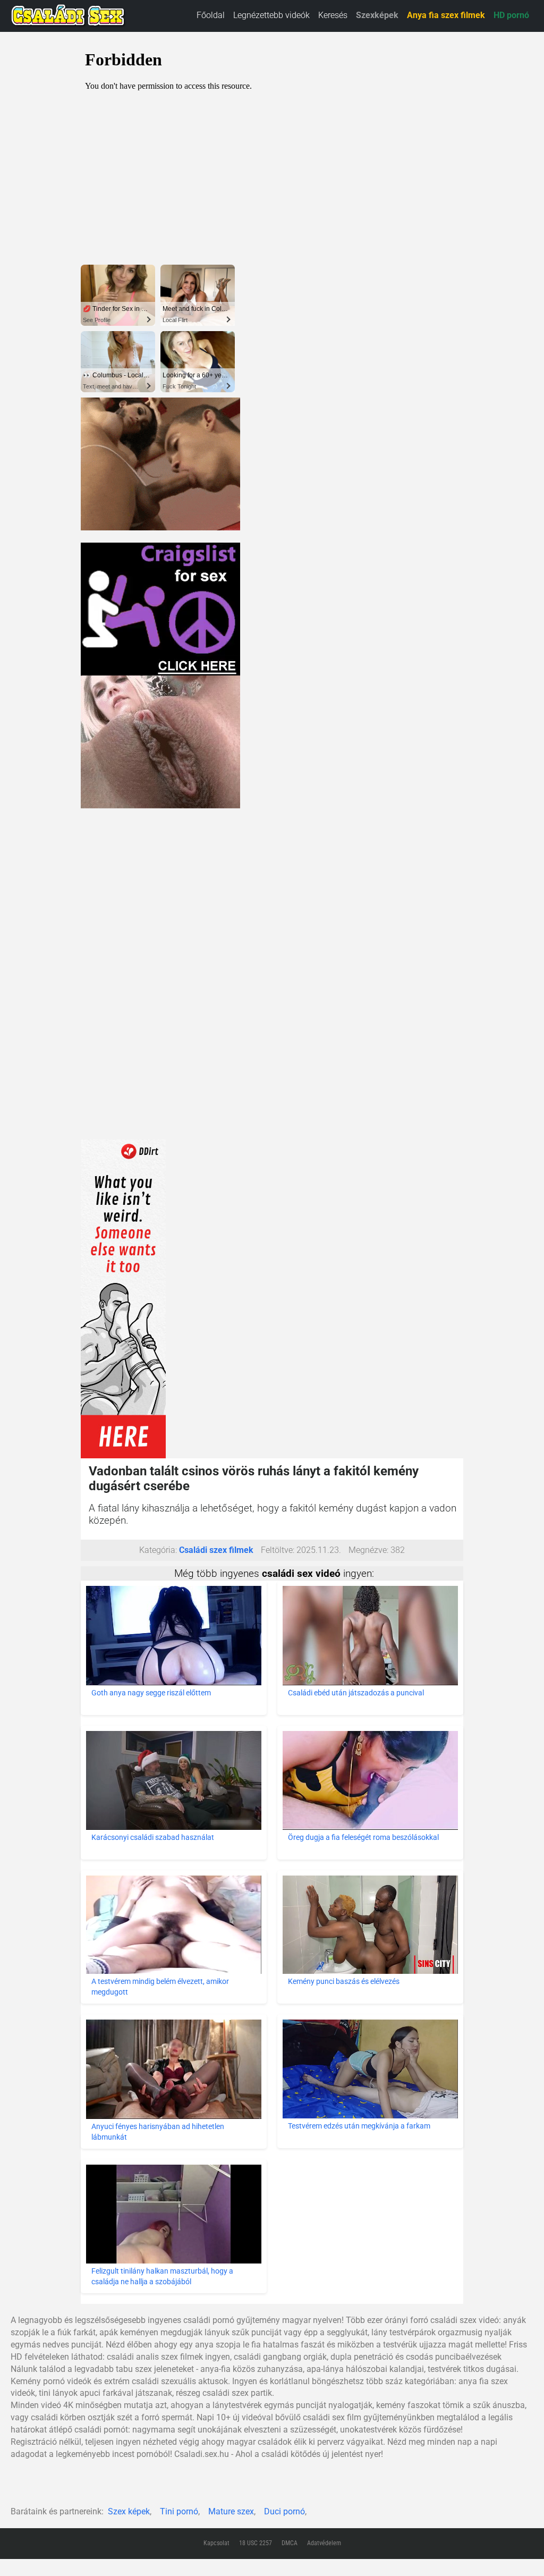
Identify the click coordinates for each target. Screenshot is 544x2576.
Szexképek (377, 15)
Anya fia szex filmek (446, 15)
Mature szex (231, 2511)
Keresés (333, 15)
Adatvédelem (324, 2543)
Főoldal (211, 15)
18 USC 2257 (256, 2543)
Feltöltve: (278, 1550)
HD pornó (511, 15)
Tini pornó (179, 2511)
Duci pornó (284, 2511)
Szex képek (129, 2511)
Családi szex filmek (216, 1550)
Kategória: (158, 1550)
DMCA (290, 2543)
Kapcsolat (216, 2543)
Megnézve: (368, 1550)
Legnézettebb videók (271, 15)
